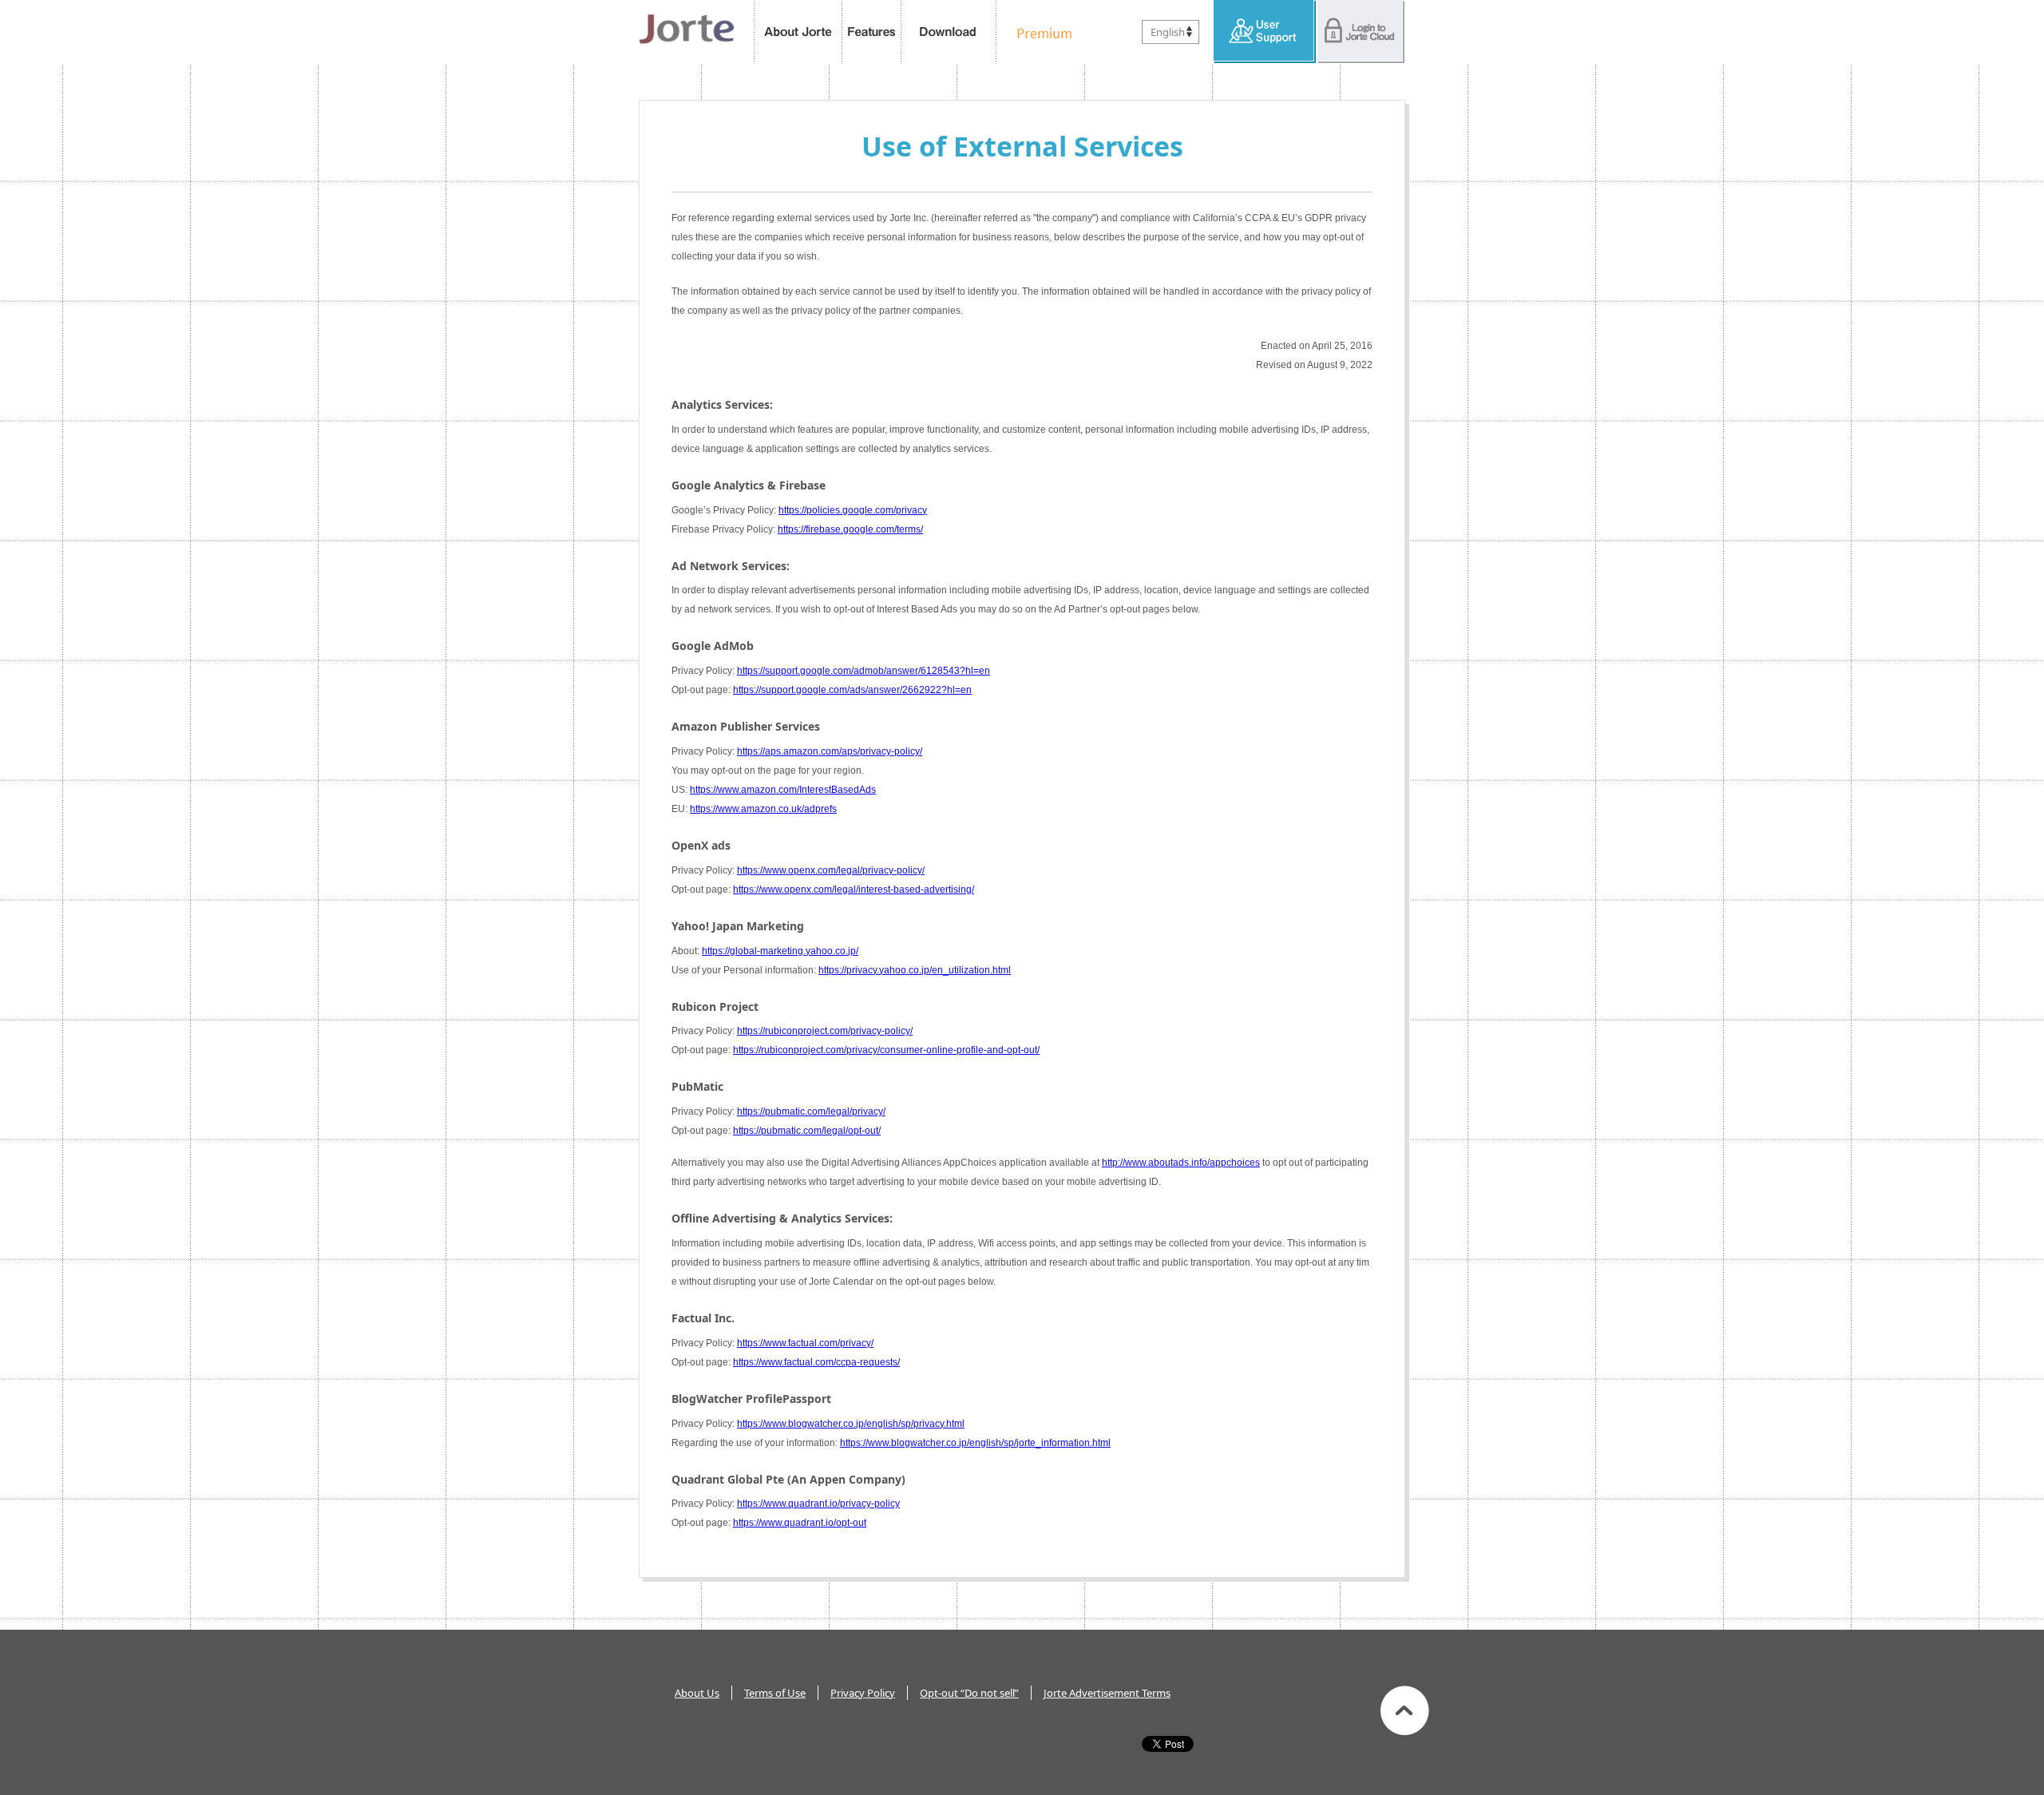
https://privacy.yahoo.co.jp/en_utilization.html (915, 970)
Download (949, 32)
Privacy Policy (863, 1693)
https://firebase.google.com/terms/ (850, 529)
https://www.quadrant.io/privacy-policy (818, 1504)
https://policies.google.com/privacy (853, 510)
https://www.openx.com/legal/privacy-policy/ (831, 870)
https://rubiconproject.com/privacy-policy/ (825, 1031)
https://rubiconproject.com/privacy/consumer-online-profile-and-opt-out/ (886, 1050)
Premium (1040, 32)
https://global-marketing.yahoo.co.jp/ (780, 951)
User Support (1265, 32)
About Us (697, 1693)
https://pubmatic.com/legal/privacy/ (811, 1111)
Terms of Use (775, 1693)
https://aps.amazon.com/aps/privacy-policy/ (830, 751)
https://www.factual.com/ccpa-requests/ (816, 1362)
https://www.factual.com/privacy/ (805, 1343)
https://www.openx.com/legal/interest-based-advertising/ (854, 890)
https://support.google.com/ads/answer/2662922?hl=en (852, 690)
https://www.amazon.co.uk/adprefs (763, 809)
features (872, 32)
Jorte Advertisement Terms (1107, 1693)
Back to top (1405, 1710)
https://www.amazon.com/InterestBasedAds (783, 790)
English (1168, 32)
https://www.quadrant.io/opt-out (800, 1523)
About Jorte (798, 32)
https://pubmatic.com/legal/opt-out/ (807, 1131)
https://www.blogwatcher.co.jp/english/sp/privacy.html (851, 1424)
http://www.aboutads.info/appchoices (1181, 1163)
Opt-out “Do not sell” (969, 1693)
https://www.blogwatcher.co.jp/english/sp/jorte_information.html (975, 1443)
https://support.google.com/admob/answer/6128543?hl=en (864, 671)
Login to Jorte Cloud (1361, 32)
